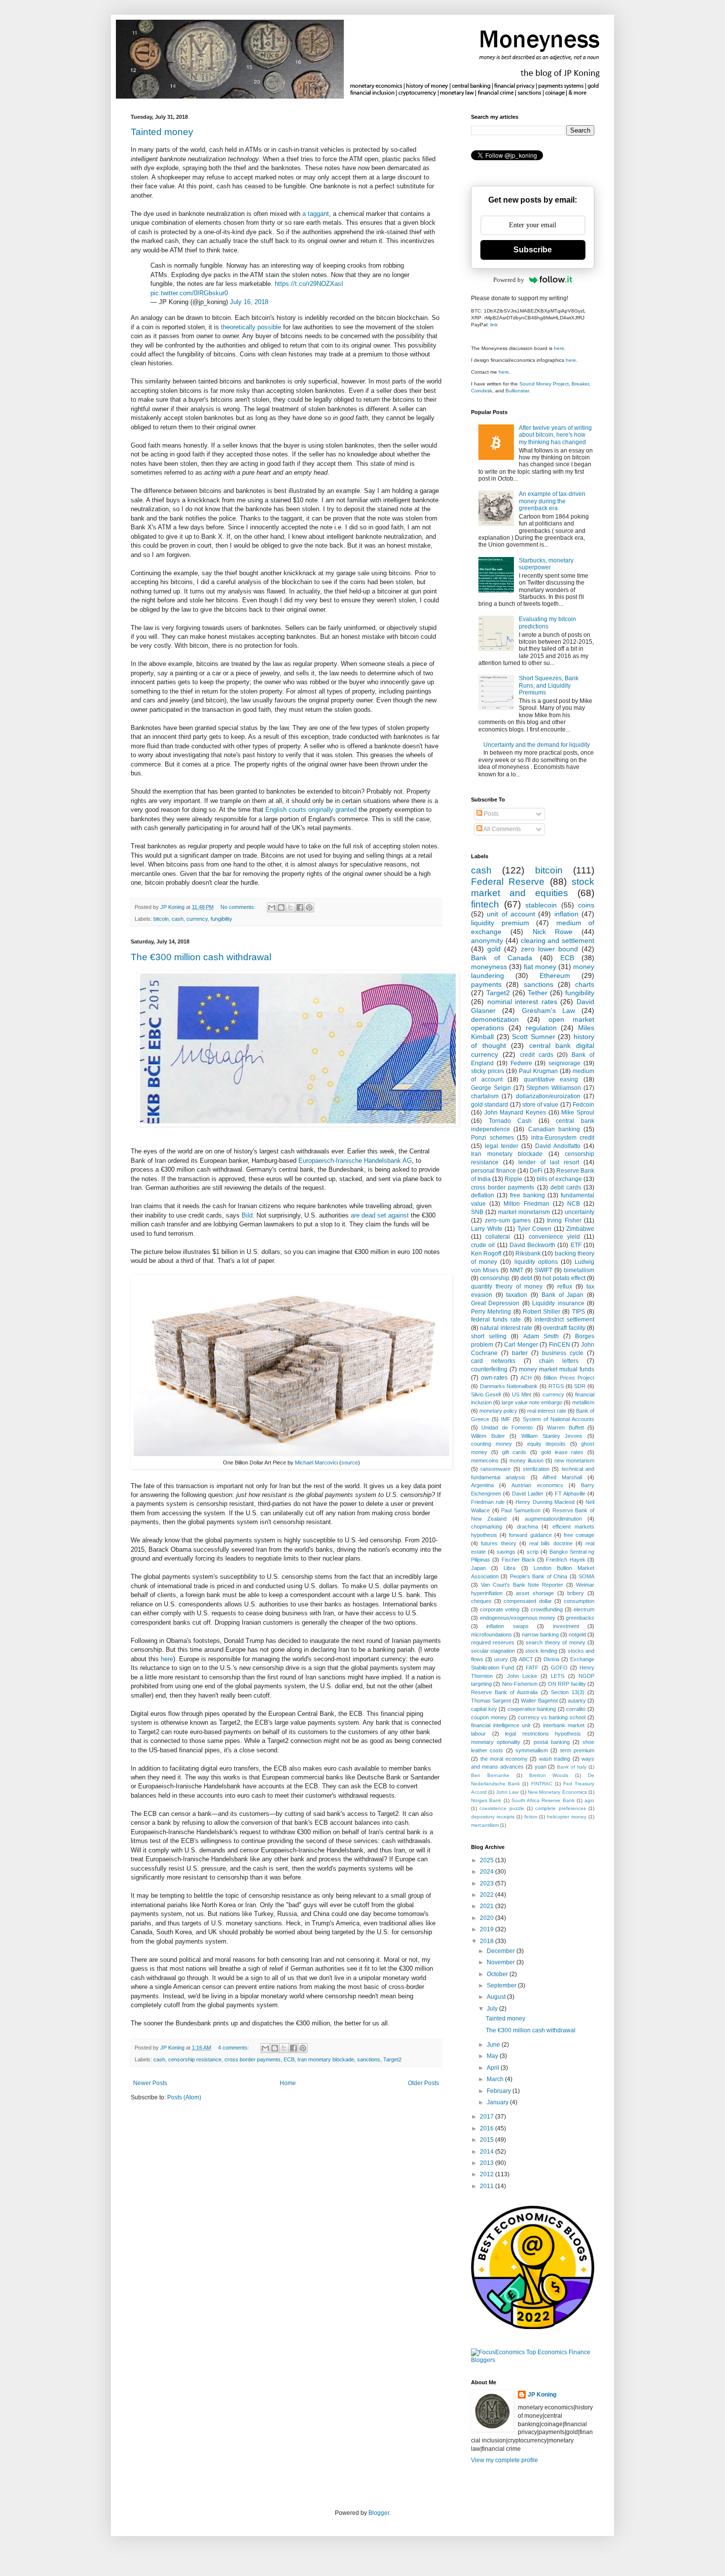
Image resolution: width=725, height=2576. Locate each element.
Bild (247, 1215)
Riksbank (528, 1253)
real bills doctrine (551, 1543)
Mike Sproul (578, 1113)
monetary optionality (496, 1742)
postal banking (552, 1742)
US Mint (522, 1394)
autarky (577, 1701)
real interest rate (547, 1411)
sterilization (536, 1469)
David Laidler (528, 1494)
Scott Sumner (534, 1037)
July (493, 2009)
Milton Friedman (526, 1204)
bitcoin (161, 919)
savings (506, 1552)
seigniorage (564, 1063)
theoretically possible (251, 327)
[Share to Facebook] (300, 907)
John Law (507, 1792)
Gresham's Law (548, 1010)
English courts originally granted (311, 810)
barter (520, 1353)
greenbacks (580, 1618)
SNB (477, 1212)
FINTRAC (542, 1784)
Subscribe (533, 250)
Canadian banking (554, 1129)
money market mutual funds (557, 1369)
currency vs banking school (552, 1717)
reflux (565, 1287)
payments (486, 984)
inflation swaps (507, 1626)
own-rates (494, 1378)
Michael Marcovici (316, 1462)
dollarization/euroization (548, 1096)
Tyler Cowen (535, 1229)
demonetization (495, 1019)
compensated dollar (527, 1601)
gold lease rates (562, 1452)
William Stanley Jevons (552, 1436)
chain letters (559, 1361)
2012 (488, 2174)
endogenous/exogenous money (518, 1618)
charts (585, 984)
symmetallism (532, 1750)
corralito (576, 1709)
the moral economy (504, 1759)
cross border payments (253, 2059)
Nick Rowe (553, 932)
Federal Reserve (508, 882)
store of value (541, 1105)
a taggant (316, 214)
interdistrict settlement (564, 1320)
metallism (583, 1402)
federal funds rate (496, 1320)
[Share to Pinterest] (309, 907)
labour (478, 1734)
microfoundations (491, 1635)
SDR (580, 1386)
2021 (488, 1906)
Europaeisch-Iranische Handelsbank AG (355, 1161)
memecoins (485, 1461)
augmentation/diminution (553, 1519)
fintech (485, 904)
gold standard (489, 1105)
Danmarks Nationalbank (509, 1386)
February (500, 2091)
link (494, 325)
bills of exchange (559, 1179)
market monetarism (524, 1212)
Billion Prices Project (569, 1378)
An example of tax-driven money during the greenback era (552, 501)
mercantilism (485, 1825)
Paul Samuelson (521, 1510)
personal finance (493, 1171)
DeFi (536, 1171)
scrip (533, 1552)
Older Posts (423, 2083)
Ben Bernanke (490, 1775)
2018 (488, 1941)
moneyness (489, 967)
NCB (574, 1204)
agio (589, 1800)
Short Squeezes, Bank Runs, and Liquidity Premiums (549, 685)
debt (526, 1278)
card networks (493, 1361)
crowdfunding (547, 1609)
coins (586, 905)
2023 (488, 1883)
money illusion (526, 1461)
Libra (509, 1568)
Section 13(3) (568, 1692)
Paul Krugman (538, 1071)
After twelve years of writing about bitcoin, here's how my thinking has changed (555, 435)
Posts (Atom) (184, 2097)
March (496, 2079)
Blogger (379, 2513)
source (350, 1462)
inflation (566, 914)
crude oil (483, 1245)
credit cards (537, 1055)
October (498, 1974)
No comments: (239, 907)
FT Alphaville (570, 1494)
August (497, 1997)
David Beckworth (532, 1245)
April (494, 2068)
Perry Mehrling (491, 1312)
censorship (495, 1278)
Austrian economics (537, 1485)
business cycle (563, 1353)
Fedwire (521, 1063)
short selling (489, 1336)
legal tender (502, 1146)
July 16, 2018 (249, 302)
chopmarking (487, 1527)
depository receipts (493, 1817)
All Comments (502, 829)
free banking (527, 1195)
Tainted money (162, 132)
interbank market (564, 1725)
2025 (488, 1860)
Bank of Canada (502, 958)
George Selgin (491, 1088)
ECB (289, 2059)
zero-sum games (508, 1220)
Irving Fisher (564, 1220)
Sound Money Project (544, 384)
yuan (541, 1767)
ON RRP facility (567, 1684)
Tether (538, 993)
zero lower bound (549, 949)
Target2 (392, 2059)
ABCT (526, 1659)
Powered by (509, 280)
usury (501, 1659)
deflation (483, 1195)
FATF (532, 1668)
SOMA (586, 1576)
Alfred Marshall (562, 1477)
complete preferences (560, 1808)
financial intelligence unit (501, 1725)
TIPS (579, 1312)
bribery (576, 1593)
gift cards (514, 1452)
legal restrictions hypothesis (543, 1734)
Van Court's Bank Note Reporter (522, 1585)
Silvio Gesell (486, 1394)
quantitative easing (551, 1079)
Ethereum (555, 975)
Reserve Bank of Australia (504, 1692)
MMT (517, 1270)
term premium (577, 1750)
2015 (488, 2140)
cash (178, 919)
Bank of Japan (562, 1295)
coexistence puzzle (502, 1808)
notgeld (577, 1635)
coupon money (489, 1717)
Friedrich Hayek (565, 1560)
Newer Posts (150, 2083)
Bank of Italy (572, 1767)
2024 (488, 1872)
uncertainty (580, 1212)
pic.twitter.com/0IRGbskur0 (189, 293)
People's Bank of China (539, 1576)
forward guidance (530, 1535)
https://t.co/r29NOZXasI (309, 284)
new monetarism (574, 1461)
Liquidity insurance (558, 1303)
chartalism (485, 1096)
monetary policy (498, 1411)
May (493, 2056)
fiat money (540, 967)
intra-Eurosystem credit (563, 1138)
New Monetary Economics (557, 1792)
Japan (478, 1568)
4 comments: (234, 2048)
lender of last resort (549, 1162)
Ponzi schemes (492, 1138)
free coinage (579, 1535)
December (502, 1951)
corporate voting (500, 1609)
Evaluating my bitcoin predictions (547, 623)
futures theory (498, 1543)
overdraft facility (564, 1328)
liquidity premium (500, 923)
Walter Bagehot (539, 1701)
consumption (579, 1601)
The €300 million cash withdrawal (201, 957)
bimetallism (579, 1270)
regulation (541, 1028)
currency (197, 919)
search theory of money (555, 1642)
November (502, 1962)
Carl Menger (521, 1345)
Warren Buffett (565, 1427)
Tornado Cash (510, 1121)
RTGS (556, 1386)
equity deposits (547, 1444)
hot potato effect (564, 1278)
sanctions (369, 2059)
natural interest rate (506, 1328)
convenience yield (554, 1237)
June (494, 2045)
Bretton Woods (549, 1775)
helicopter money (567, 1817)
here (167, 1659)
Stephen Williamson (554, 1088)
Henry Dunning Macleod (545, 1502)
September (502, 1985)
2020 (488, 1918)
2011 (488, 2186)
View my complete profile (505, 2460)
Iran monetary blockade (326, 2059)
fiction (531, 1817)
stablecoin (541, 905)
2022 (488, 1895)
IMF (506, 1419)
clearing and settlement (558, 940)
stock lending (541, 1651)
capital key (484, 1709)
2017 (488, 2117)
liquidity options (536, 1262)
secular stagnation (493, 1651)
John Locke (522, 1676)
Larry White (487, 1229)
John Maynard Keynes (515, 1113)
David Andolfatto (558, 1146)
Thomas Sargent (491, 1701)
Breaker (580, 384)
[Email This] (272, 907)
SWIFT (544, 1270)
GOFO (559, 1668)
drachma (527, 1527)
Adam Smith (541, 1336)
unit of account (511, 914)
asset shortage (535, 1593)
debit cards (566, 1187)
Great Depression (495, 1303)
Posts (490, 814)
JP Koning (542, 2395)
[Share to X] (290, 907)
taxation (517, 1295)
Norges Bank (486, 1800)
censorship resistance (195, 2059)
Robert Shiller (542, 1312)
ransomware (495, 1469)
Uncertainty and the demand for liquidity (537, 745)
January (498, 2102)
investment (566, 1626)
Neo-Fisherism (520, 1684)
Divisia (551, 1659)
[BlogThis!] (281, 907)
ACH (526, 1378)
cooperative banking (532, 1709)
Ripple (513, 1179)
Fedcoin (583, 1105)
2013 (488, 2163)
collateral (498, 1237)
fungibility (221, 919)
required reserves (493, 1642)
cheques (481, 1601)
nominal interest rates (522, 1002)
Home (288, 2083)
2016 (488, 2128)
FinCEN (560, 1345)
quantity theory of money (507, 1287)
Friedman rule (488, 1502)
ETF (576, 1245)
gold (494, 949)
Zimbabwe (580, 1229)
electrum (584, 1609)
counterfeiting (489, 1369)
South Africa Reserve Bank (543, 1800)
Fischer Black (518, 1560)
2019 (488, 1929)
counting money (491, 1444)
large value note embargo (532, 1402)
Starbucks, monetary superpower (546, 564)
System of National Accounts (559, 1419)
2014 (488, 2152)
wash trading (555, 1759)
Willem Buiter (488, 1436)
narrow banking (540, 1635)
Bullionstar (517, 391)
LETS (558, 1676)
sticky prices (488, 1071)
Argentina (482, 1485)
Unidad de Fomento (507, 1427)
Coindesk (482, 391)
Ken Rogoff (486, 1253)
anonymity (487, 940)
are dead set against (380, 1215)
